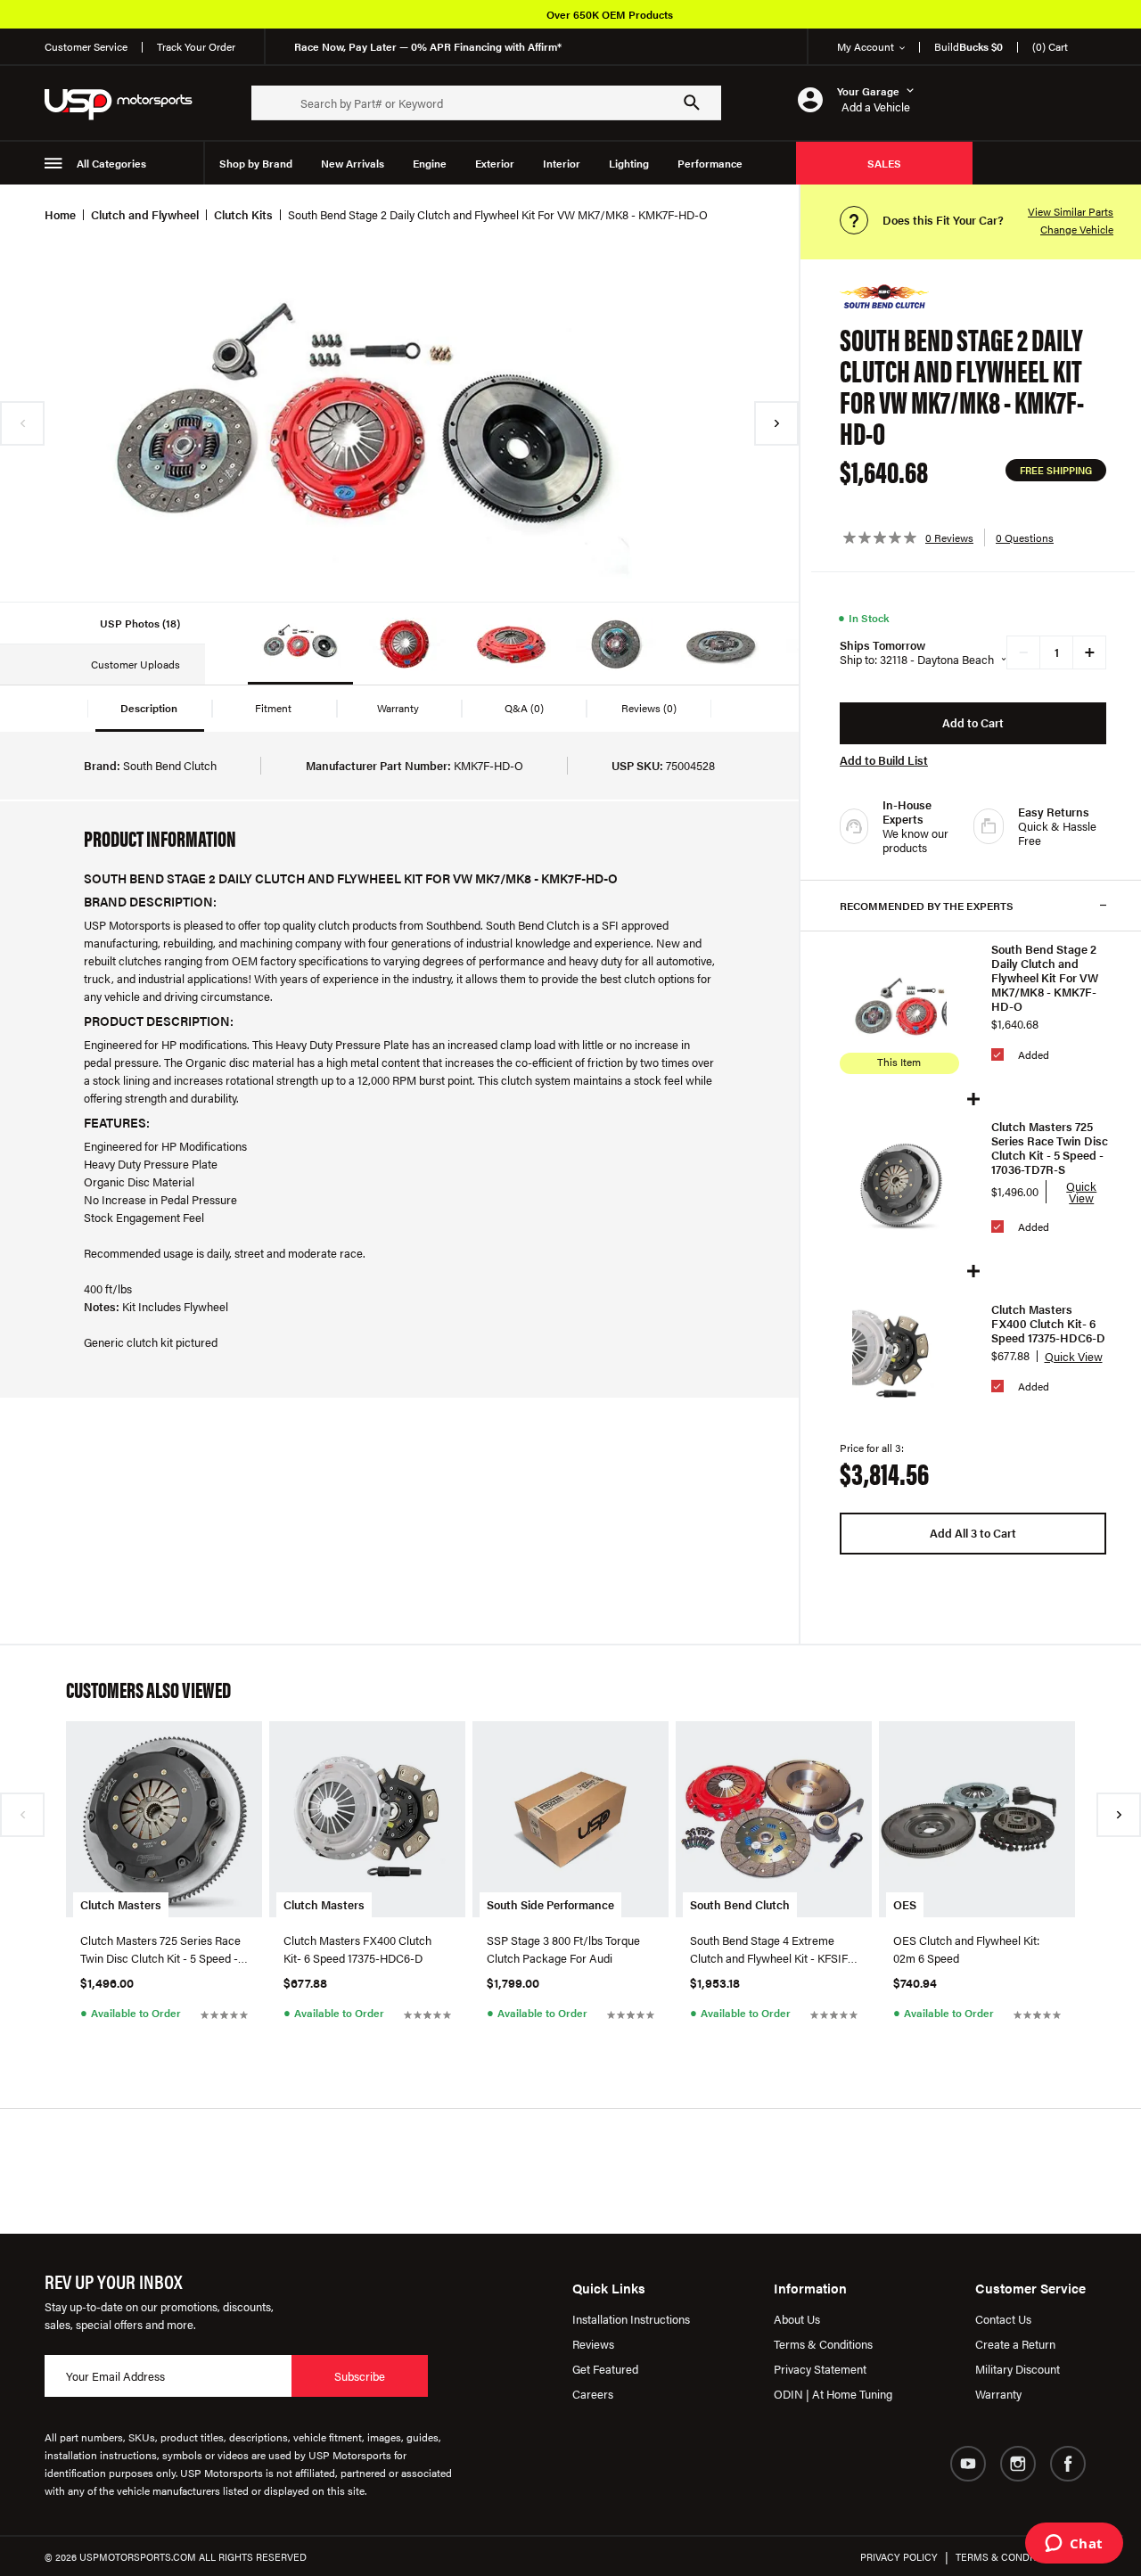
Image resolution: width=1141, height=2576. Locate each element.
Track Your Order (196, 46)
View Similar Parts (1071, 211)
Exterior (495, 163)
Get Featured (605, 2369)
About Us (797, 2319)
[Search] (692, 103)
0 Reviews (949, 537)
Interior (562, 163)
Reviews (593, 2344)
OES (905, 1904)
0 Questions (1025, 537)
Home (60, 214)
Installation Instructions (631, 2319)
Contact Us (1003, 2319)
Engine (430, 163)
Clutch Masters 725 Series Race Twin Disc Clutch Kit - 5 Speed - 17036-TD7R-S (1050, 1148)
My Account (866, 46)
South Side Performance (550, 1904)
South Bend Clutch (740, 1904)
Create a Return (1015, 2344)
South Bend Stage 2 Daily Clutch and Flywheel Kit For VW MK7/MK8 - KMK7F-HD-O (1045, 978)
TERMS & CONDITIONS (1008, 2557)
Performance (710, 163)
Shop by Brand (256, 163)
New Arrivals (353, 163)
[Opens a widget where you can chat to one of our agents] (1074, 2545)
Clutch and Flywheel (145, 214)
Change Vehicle (1077, 229)
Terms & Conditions (823, 2344)
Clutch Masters (121, 1904)
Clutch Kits (243, 214)
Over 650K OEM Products (610, 14)
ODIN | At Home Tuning (833, 2394)
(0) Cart (1050, 46)
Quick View (1081, 1192)
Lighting (629, 163)
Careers (593, 2394)
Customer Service (86, 46)
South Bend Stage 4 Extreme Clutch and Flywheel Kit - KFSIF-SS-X (771, 1949)
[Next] (776, 423)
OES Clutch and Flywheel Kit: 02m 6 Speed (966, 1949)
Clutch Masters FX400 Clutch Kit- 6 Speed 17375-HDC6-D (1048, 1324)
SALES (884, 163)
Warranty (998, 2394)
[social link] (968, 2464)
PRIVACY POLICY (899, 2557)
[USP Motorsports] (130, 103)
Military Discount (1018, 2369)
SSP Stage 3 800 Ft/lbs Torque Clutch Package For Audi (563, 1949)
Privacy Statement (820, 2369)
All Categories (111, 163)
